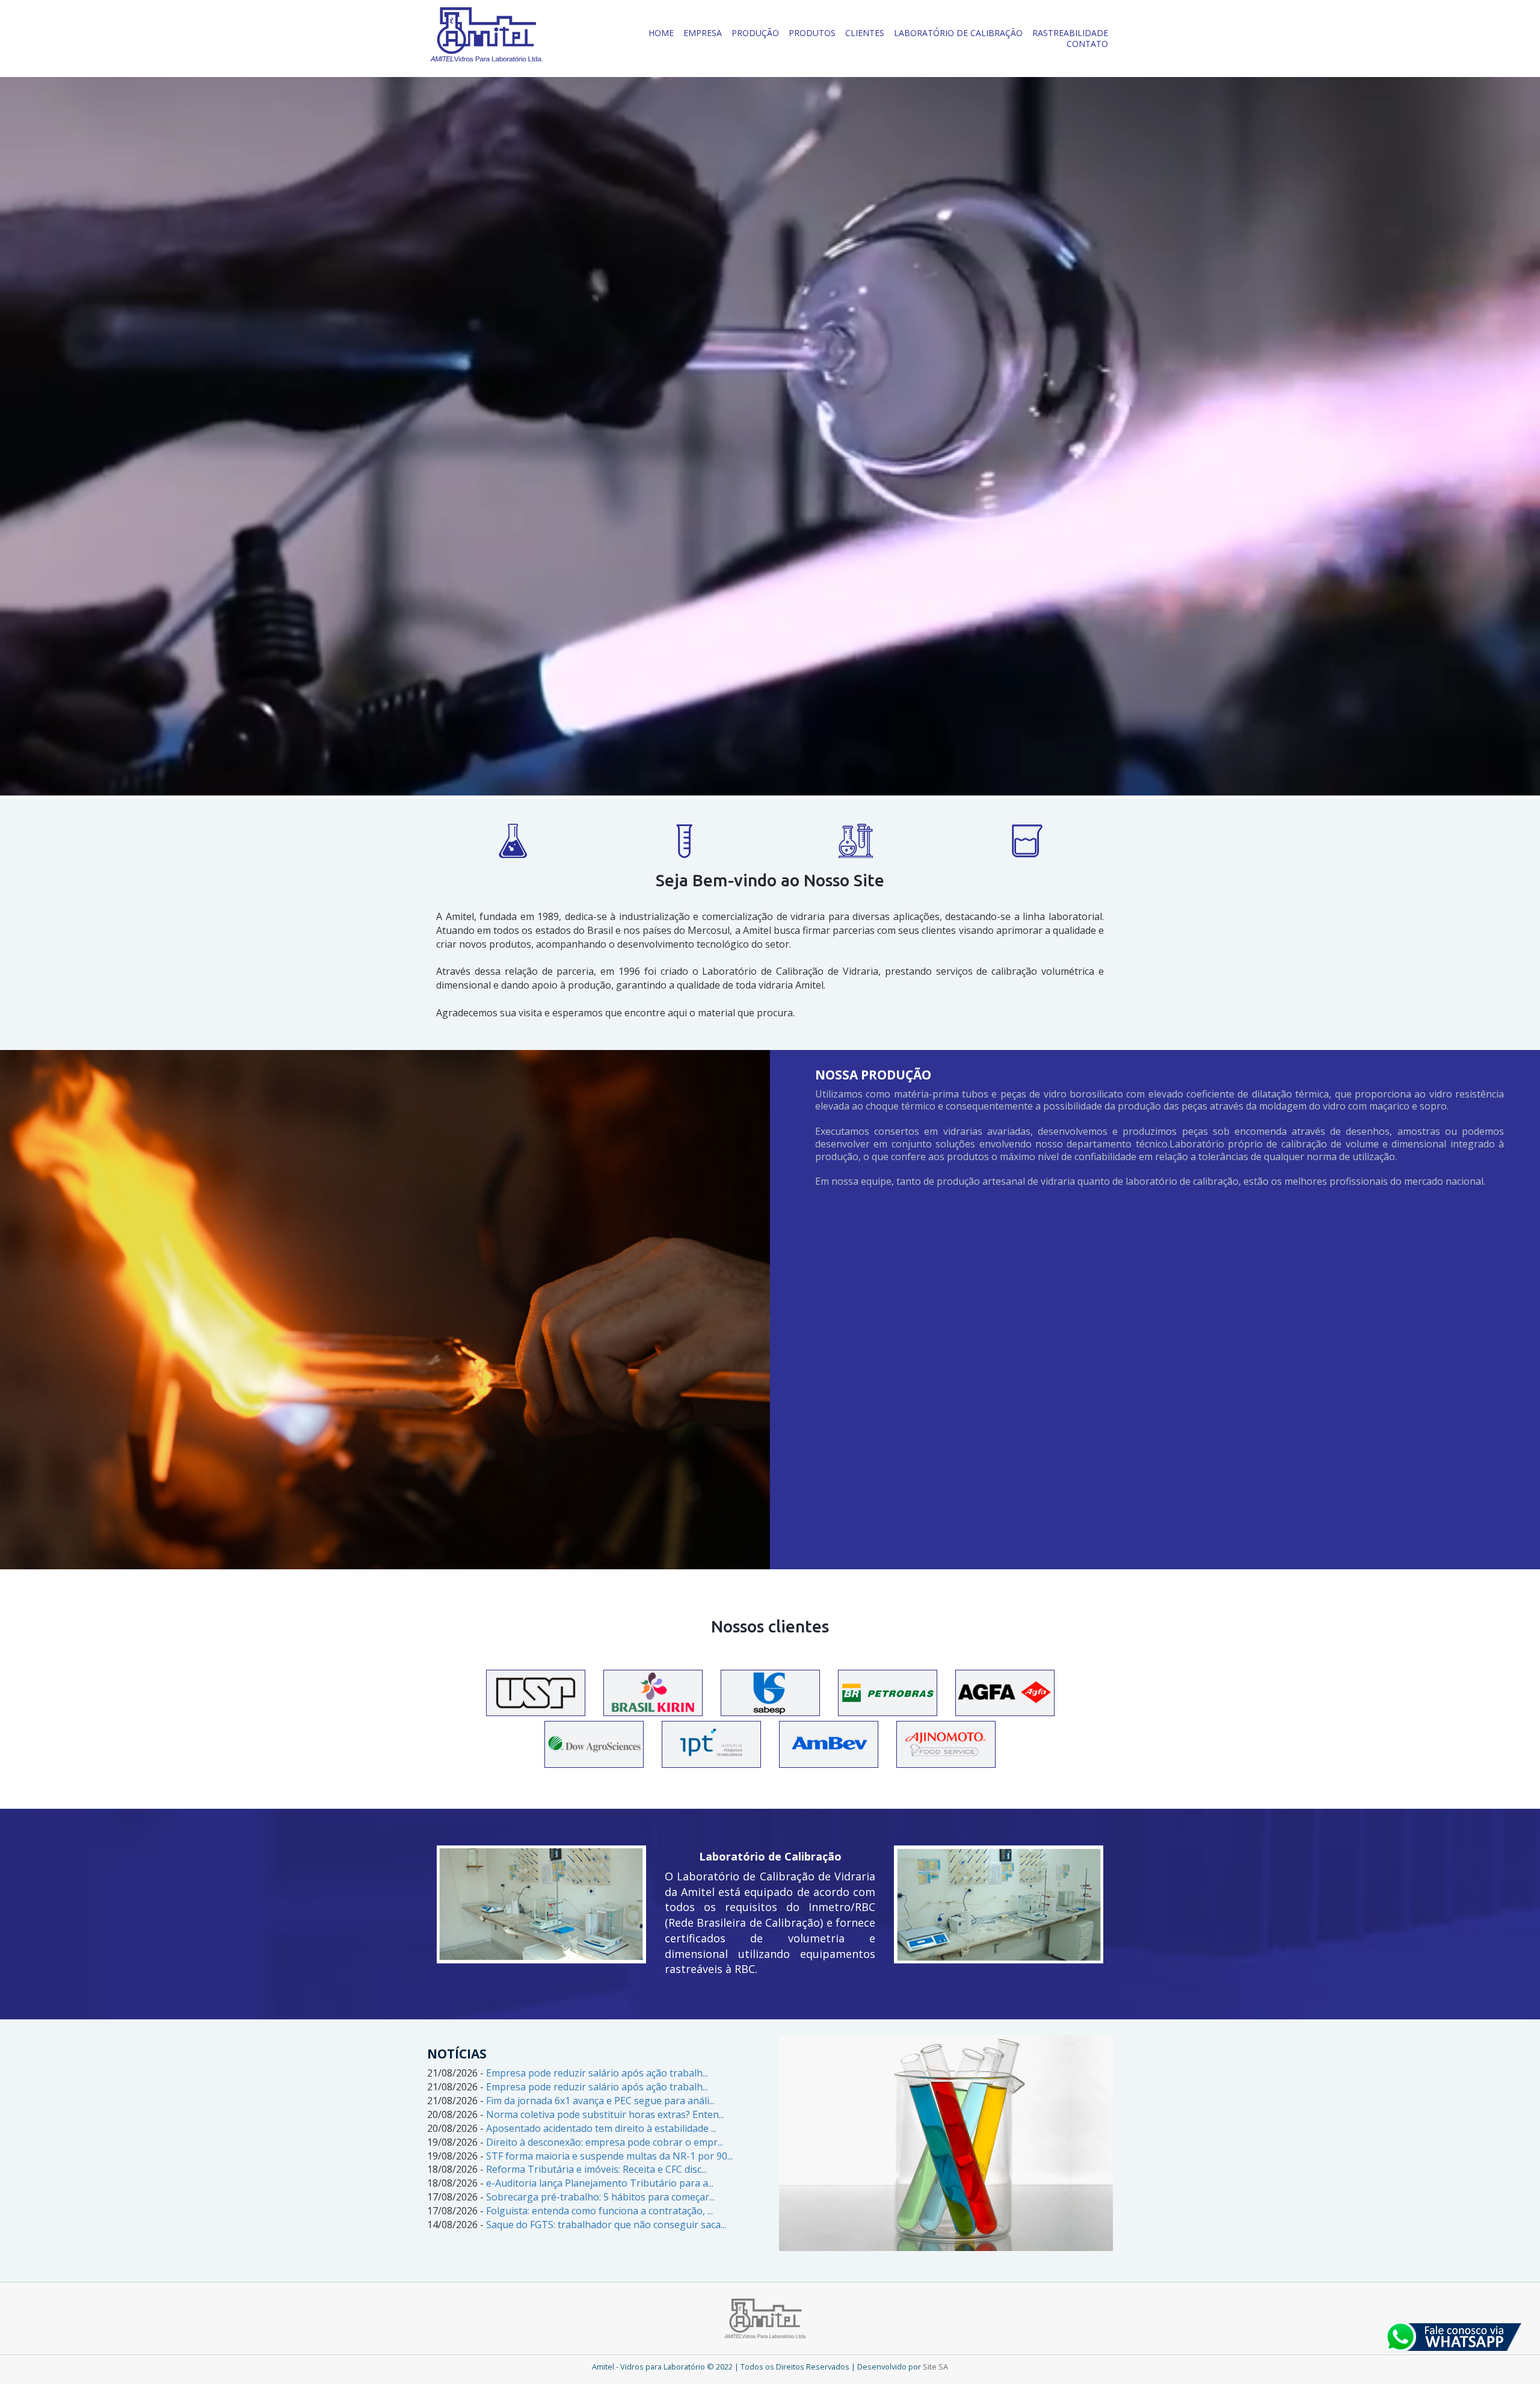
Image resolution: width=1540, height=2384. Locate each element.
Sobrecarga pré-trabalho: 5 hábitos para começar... (600, 2197)
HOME (661, 33)
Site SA (935, 2367)
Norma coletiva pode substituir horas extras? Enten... (605, 2114)
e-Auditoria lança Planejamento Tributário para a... (600, 2183)
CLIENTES (865, 33)
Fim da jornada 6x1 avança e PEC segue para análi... (600, 2101)
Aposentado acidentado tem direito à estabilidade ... (601, 2128)
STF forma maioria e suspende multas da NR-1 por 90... (609, 2156)
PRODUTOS (812, 33)
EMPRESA (703, 33)
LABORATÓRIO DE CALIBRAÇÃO (958, 33)
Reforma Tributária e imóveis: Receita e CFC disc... (596, 2169)
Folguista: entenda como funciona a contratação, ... (599, 2211)
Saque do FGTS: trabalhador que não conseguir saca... (606, 2225)
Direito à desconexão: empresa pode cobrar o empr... (605, 2142)
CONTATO (1087, 44)
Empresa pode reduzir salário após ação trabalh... (597, 2073)
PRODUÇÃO (755, 33)
